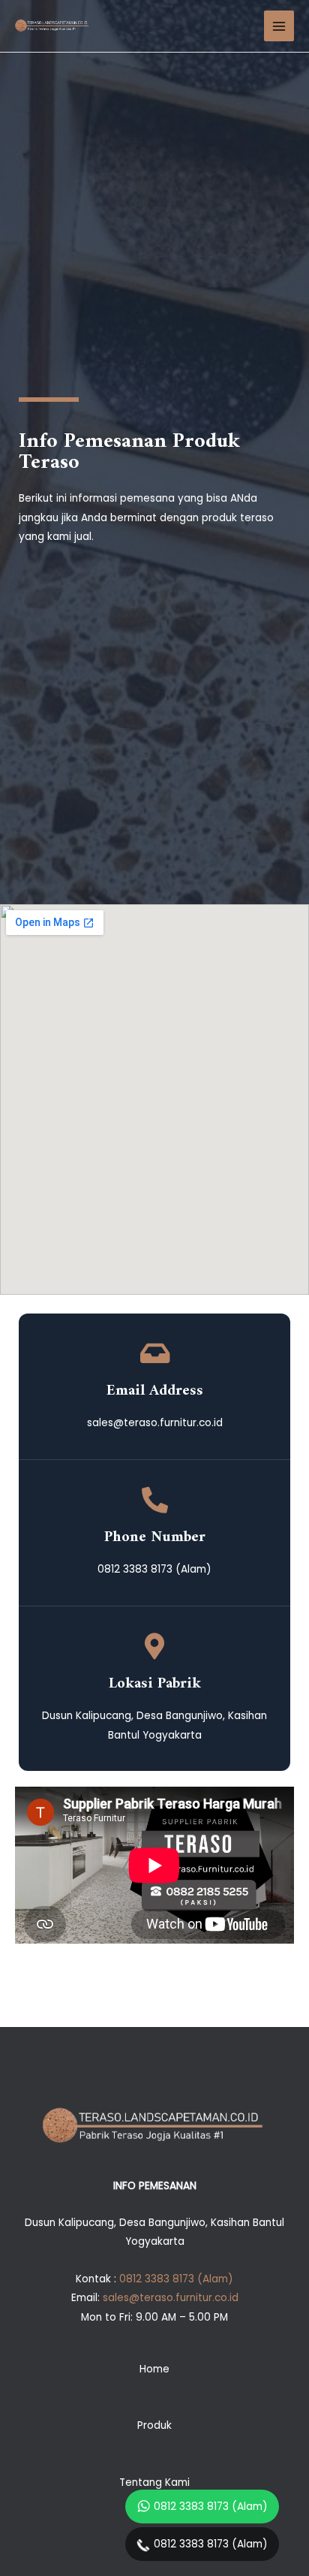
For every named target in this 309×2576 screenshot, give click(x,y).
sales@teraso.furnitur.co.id (171, 2298)
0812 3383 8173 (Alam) (211, 2507)
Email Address (155, 1391)
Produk (154, 2425)
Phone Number (155, 1537)
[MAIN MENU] (279, 26)
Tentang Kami (154, 2482)
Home (154, 2369)
